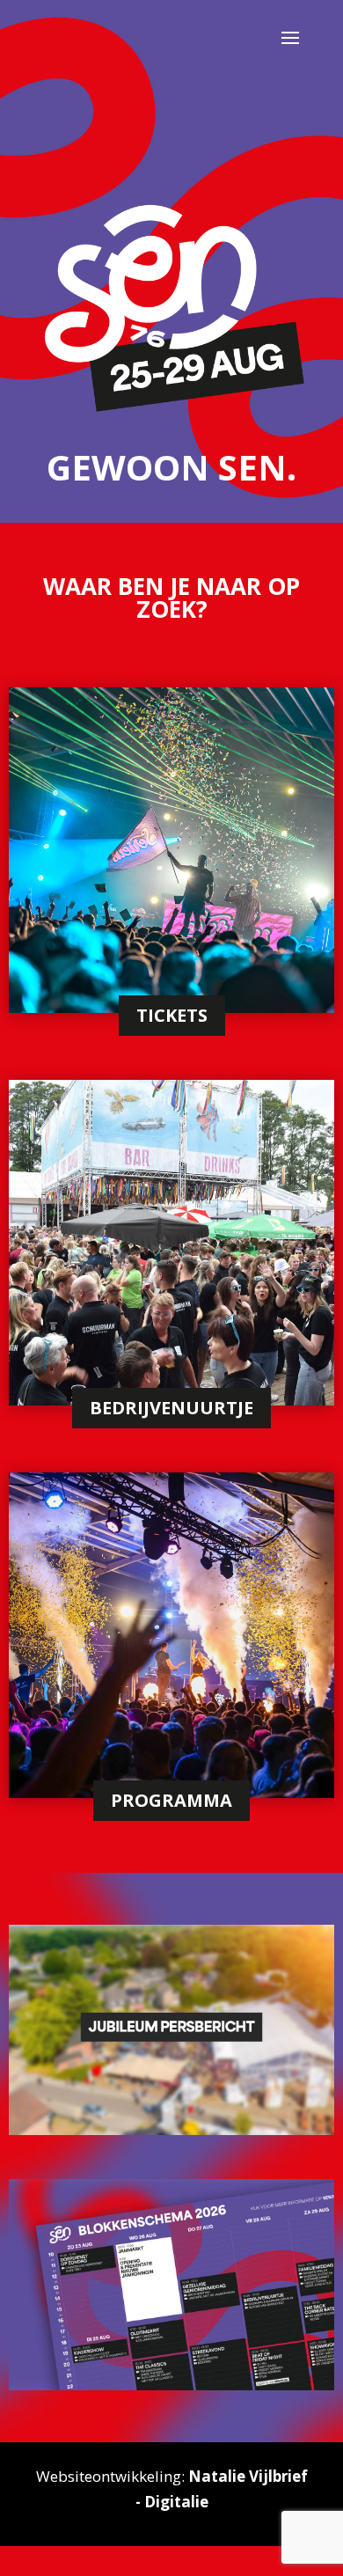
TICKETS (172, 1015)
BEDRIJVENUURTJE (171, 1408)
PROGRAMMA (171, 1800)
